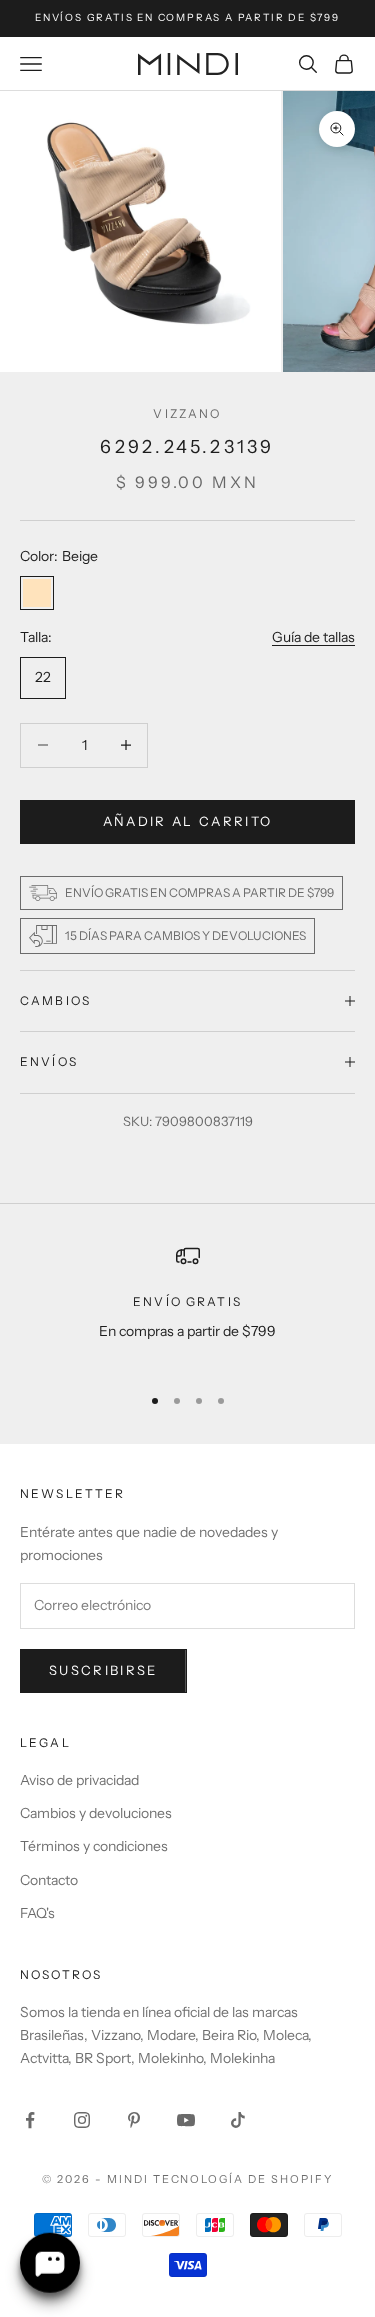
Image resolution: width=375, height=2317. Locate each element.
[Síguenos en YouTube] (186, 2120)
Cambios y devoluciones (96, 1813)
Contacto (49, 1880)
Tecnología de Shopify (243, 2179)
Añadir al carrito (188, 821)
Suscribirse (103, 1670)
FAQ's (37, 1913)
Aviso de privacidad (79, 1780)
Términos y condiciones (94, 1846)
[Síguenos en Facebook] (30, 2120)
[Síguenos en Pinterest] (134, 2120)
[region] (187, 1305)
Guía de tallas (313, 637)
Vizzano (187, 413)
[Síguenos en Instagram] (82, 2120)
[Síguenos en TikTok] (238, 2120)
